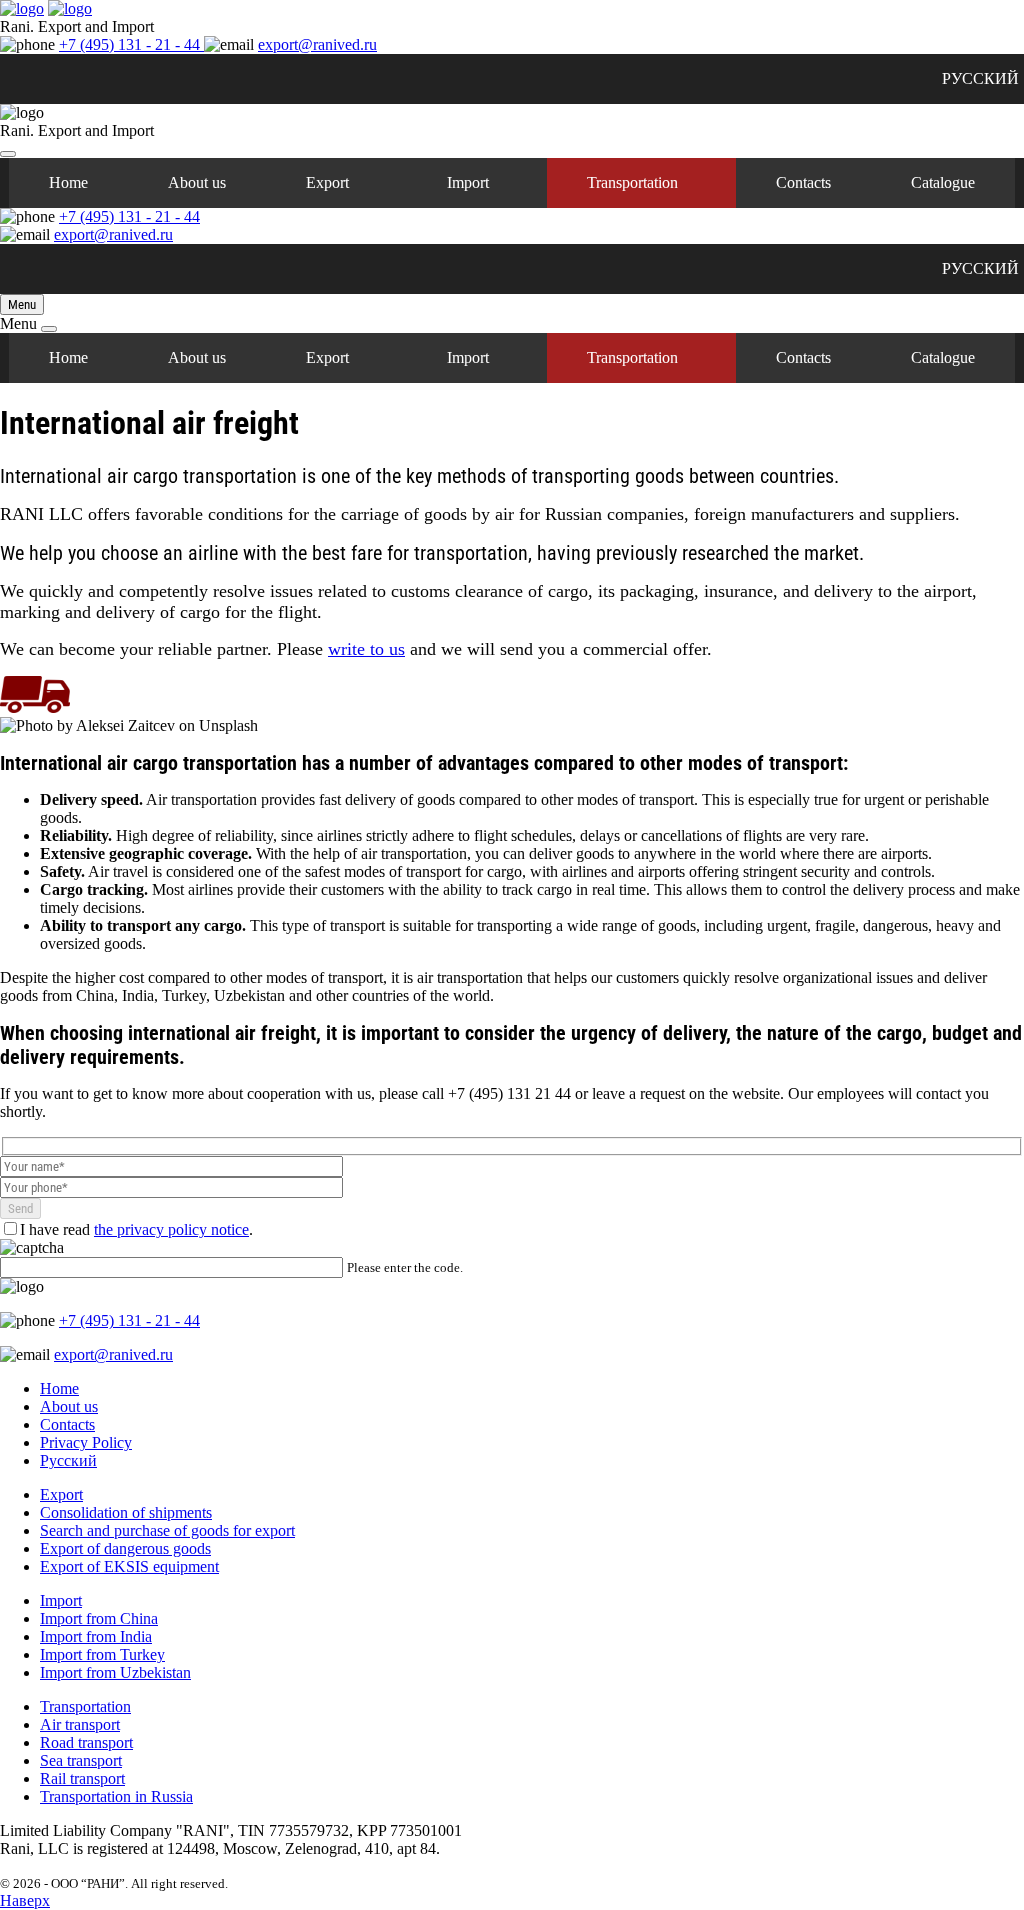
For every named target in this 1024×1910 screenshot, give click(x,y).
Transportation (632, 182)
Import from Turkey (102, 1654)
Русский (68, 1460)
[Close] (8, 154)
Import (468, 182)
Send (20, 1208)
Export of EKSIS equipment (129, 1566)
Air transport (80, 1724)
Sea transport (81, 1760)
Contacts (803, 182)
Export (327, 182)
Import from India (96, 1636)
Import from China (99, 1618)
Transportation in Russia (116, 1796)
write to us (366, 649)
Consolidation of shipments (126, 1512)
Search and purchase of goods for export (167, 1530)
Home (68, 182)
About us (197, 182)
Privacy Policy (86, 1442)
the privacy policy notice (171, 1229)
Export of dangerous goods (125, 1548)
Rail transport (82, 1778)
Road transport (86, 1742)
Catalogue (943, 182)
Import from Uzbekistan (115, 1672)
